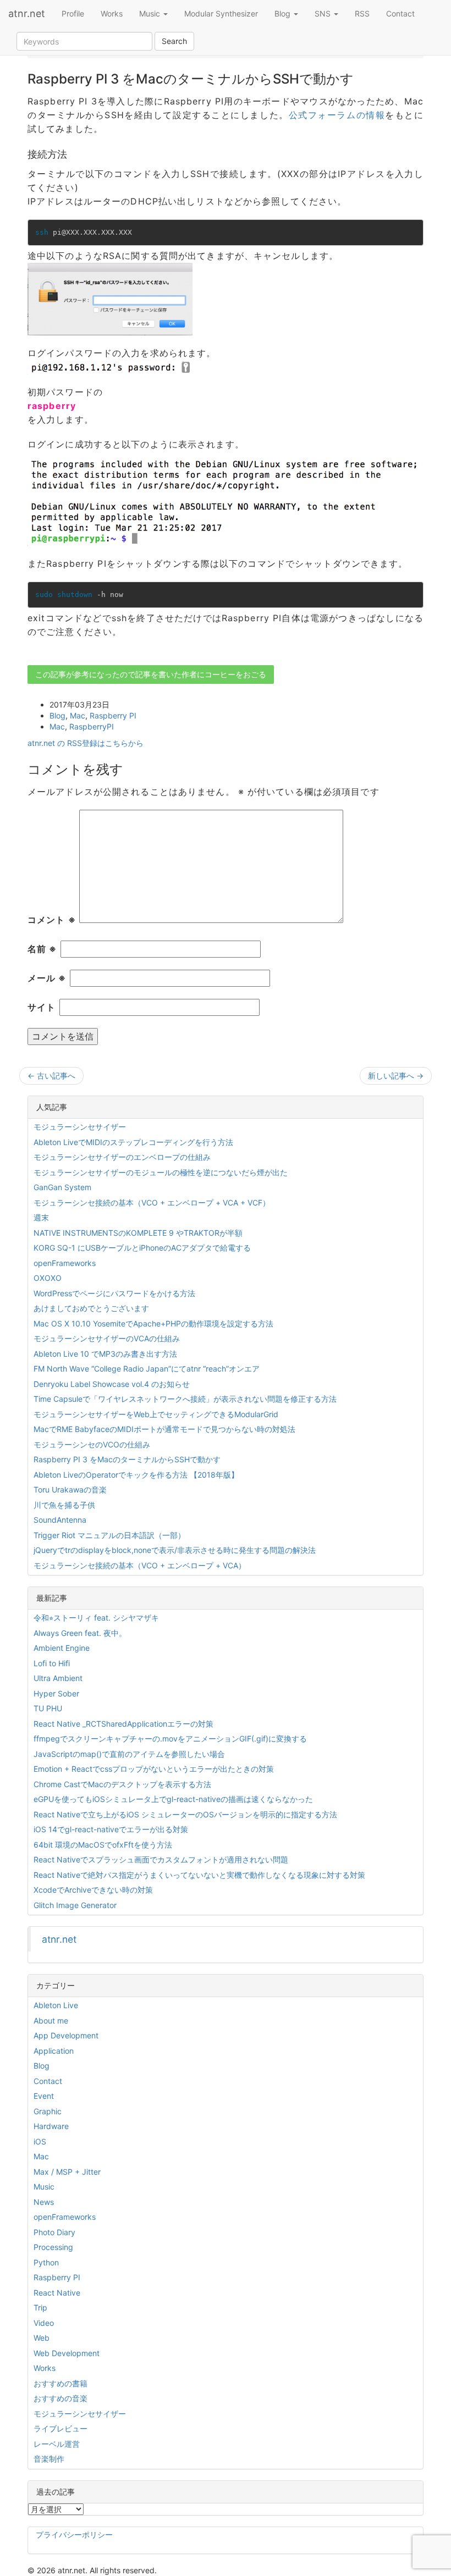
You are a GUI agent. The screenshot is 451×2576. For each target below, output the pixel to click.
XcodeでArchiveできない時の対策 (93, 1890)
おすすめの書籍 (61, 2383)
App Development (66, 2035)
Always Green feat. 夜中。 (80, 1633)
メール (47, 978)
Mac (78, 715)
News (44, 2202)
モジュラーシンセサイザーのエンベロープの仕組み (122, 1157)
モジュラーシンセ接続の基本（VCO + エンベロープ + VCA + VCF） (152, 1203)
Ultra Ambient (58, 1678)
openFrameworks (65, 1263)
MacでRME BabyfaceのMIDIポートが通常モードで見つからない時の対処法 (164, 1429)
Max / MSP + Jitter (67, 2172)
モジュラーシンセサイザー (80, 1127)
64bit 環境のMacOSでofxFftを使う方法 (103, 1845)
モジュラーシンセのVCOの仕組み (92, 1444)
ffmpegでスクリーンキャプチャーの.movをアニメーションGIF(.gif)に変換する (170, 1738)
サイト (42, 1007)
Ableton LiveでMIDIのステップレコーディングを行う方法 (133, 1142)
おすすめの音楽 (61, 2398)
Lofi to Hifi (52, 1663)
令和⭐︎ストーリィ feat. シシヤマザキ (96, 1618)
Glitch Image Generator (75, 1905)
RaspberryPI (92, 726)
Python (46, 2262)
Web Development (67, 2353)
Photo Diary (54, 2232)
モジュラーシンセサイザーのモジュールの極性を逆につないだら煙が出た (161, 1172)
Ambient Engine (62, 1648)
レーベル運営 (57, 2444)
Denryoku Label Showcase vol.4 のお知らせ (112, 1384)
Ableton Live (56, 2005)
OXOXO (48, 1278)
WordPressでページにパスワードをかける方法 (114, 1293)
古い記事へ (51, 1076)
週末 (41, 1217)
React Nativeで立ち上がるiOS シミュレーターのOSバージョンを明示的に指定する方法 (185, 1814)
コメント (52, 920)
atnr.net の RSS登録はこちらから (86, 743)
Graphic (48, 2111)
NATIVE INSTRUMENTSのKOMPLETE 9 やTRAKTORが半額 (138, 1233)
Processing (53, 2247)
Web (42, 2338)
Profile (73, 13)
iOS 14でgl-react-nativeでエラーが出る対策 (111, 1829)
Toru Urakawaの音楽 (70, 1489)
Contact (400, 13)
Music (151, 13)
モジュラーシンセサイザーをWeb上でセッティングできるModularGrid (156, 1414)
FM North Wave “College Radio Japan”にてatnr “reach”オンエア (147, 1369)
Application (54, 2051)
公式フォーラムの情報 (337, 115)
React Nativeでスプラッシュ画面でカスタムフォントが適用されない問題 (161, 1859)
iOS (40, 2141)
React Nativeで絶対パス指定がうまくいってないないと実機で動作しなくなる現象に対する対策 (199, 1875)
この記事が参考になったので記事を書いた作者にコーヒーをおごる (151, 674)
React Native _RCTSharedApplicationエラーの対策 (123, 1724)
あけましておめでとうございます (91, 1308)
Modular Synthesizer (221, 13)
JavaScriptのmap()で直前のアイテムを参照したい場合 (129, 1754)
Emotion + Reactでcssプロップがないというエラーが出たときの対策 (154, 1769)
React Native (57, 2293)
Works (112, 13)
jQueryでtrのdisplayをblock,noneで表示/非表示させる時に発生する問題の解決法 (175, 1550)
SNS (324, 13)
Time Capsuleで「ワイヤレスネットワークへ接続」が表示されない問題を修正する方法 (185, 1399)
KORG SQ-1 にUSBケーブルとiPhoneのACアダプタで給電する (142, 1248)
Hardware (51, 2126)
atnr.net (27, 13)
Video (44, 2323)
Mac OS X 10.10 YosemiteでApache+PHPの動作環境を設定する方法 (153, 1323)
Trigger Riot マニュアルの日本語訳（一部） (109, 1535)
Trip (40, 2307)
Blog (284, 13)
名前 (42, 949)
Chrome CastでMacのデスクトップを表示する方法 (122, 1784)
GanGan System (62, 1187)
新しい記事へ (396, 1076)
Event (44, 2096)
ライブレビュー (61, 2428)
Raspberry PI (113, 715)
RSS (362, 13)
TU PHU (48, 1708)
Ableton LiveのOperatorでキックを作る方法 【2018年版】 (136, 1475)
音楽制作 (49, 2459)
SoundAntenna (60, 1520)
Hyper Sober (56, 1693)
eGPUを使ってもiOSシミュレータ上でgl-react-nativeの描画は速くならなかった (173, 1799)
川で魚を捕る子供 (64, 1505)
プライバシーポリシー (74, 2534)
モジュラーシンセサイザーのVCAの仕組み (107, 1338)
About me (51, 2021)
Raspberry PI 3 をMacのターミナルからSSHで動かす (127, 1459)
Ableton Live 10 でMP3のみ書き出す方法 (105, 1354)
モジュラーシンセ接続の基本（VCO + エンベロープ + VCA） (140, 1565)
